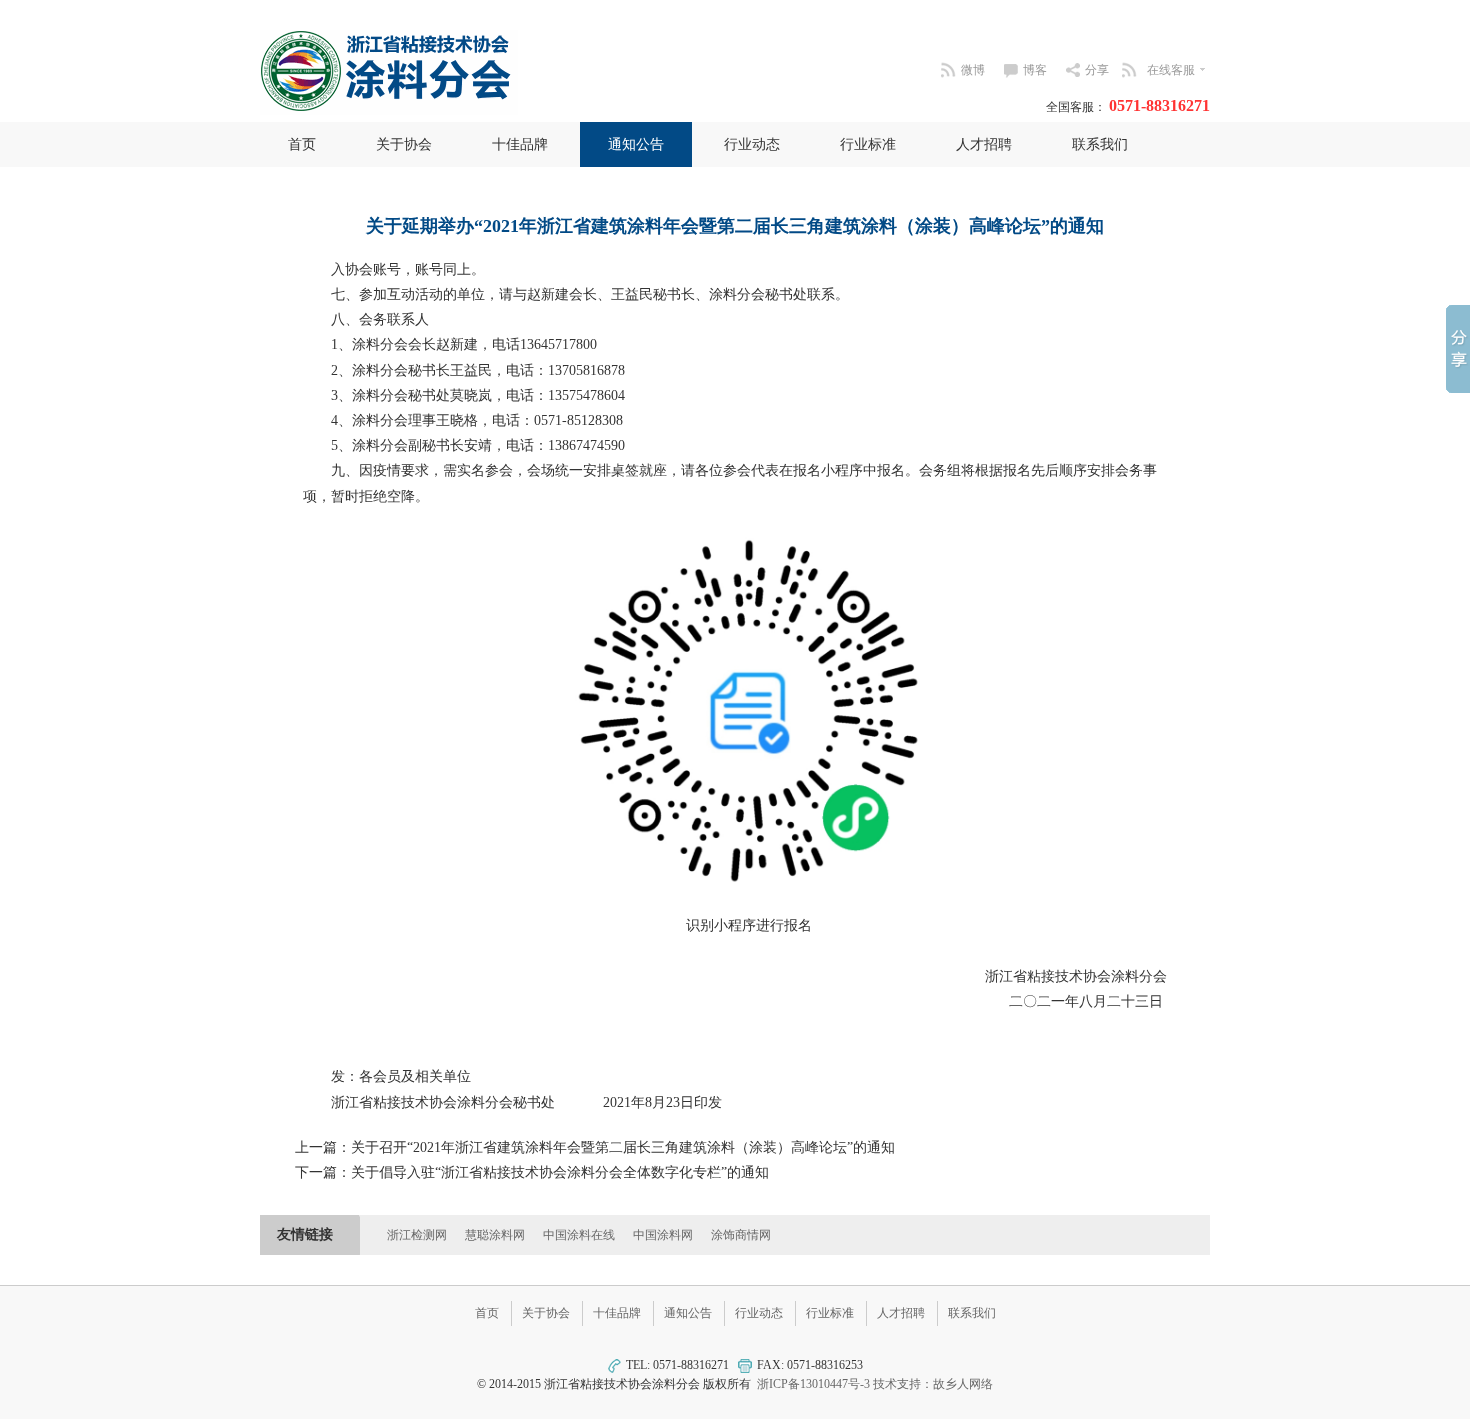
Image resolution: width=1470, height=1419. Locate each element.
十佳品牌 (520, 144)
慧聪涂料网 (495, 1235)
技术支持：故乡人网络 (933, 1384)
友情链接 (305, 1234)
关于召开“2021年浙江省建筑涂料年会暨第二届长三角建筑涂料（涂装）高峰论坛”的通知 (623, 1147)
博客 (1035, 70)
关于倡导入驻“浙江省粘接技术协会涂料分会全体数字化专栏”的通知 (560, 1172)
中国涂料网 (663, 1235)
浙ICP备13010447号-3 (813, 1384)
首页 (302, 144)
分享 (1097, 70)
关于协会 (404, 144)
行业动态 (752, 144)
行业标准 (868, 144)
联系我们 (1100, 144)
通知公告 (636, 144)
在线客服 (1171, 70)
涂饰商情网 (741, 1235)
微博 (973, 70)
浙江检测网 (417, 1235)
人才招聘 (984, 144)
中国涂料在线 (579, 1235)
